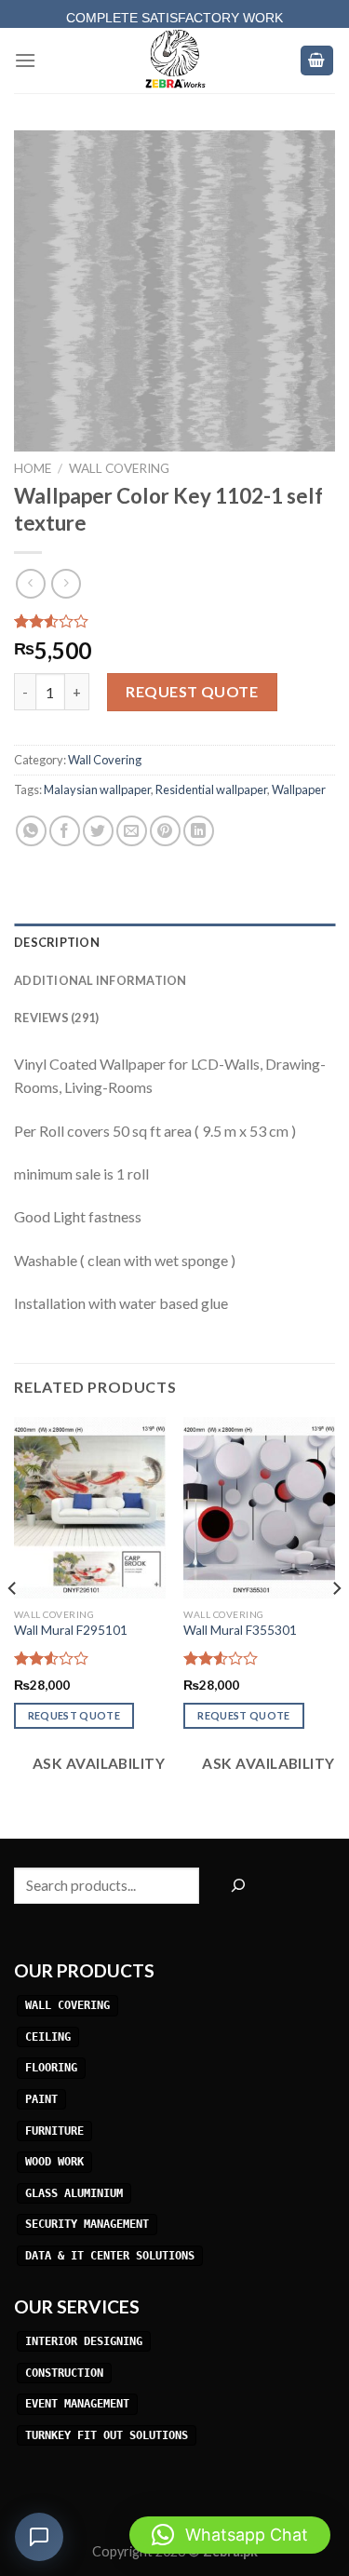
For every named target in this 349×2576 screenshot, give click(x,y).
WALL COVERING (67, 2005)
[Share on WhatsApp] (31, 831)
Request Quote (192, 691)
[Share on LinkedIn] (199, 831)
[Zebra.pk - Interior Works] (175, 61)
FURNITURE (54, 2131)
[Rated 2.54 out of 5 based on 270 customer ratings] (174, 621)
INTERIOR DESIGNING (84, 2341)
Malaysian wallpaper (97, 789)
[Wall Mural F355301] (259, 1508)
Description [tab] (57, 942)
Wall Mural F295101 (71, 1630)
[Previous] (13, 1626)
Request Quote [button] (74, 1715)
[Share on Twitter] (98, 831)
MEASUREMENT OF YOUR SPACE (174, 20)
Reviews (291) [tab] (56, 1018)
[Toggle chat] (39, 2537)
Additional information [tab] (101, 980)
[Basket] (317, 61)
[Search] (238, 1886)
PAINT (41, 2099)
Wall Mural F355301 (240, 1630)
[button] (230, 2535)
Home (33, 468)
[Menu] (25, 60)
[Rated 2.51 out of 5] (221, 1658)
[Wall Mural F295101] (90, 1508)
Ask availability (97, 1763)
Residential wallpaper (211, 789)
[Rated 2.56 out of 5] (52, 1658)
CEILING (48, 2037)
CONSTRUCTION (64, 2373)
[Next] (336, 1626)
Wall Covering (119, 468)
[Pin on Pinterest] (165, 831)
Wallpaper (299, 789)
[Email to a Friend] (132, 831)
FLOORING (51, 2069)
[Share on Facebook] (65, 831)
